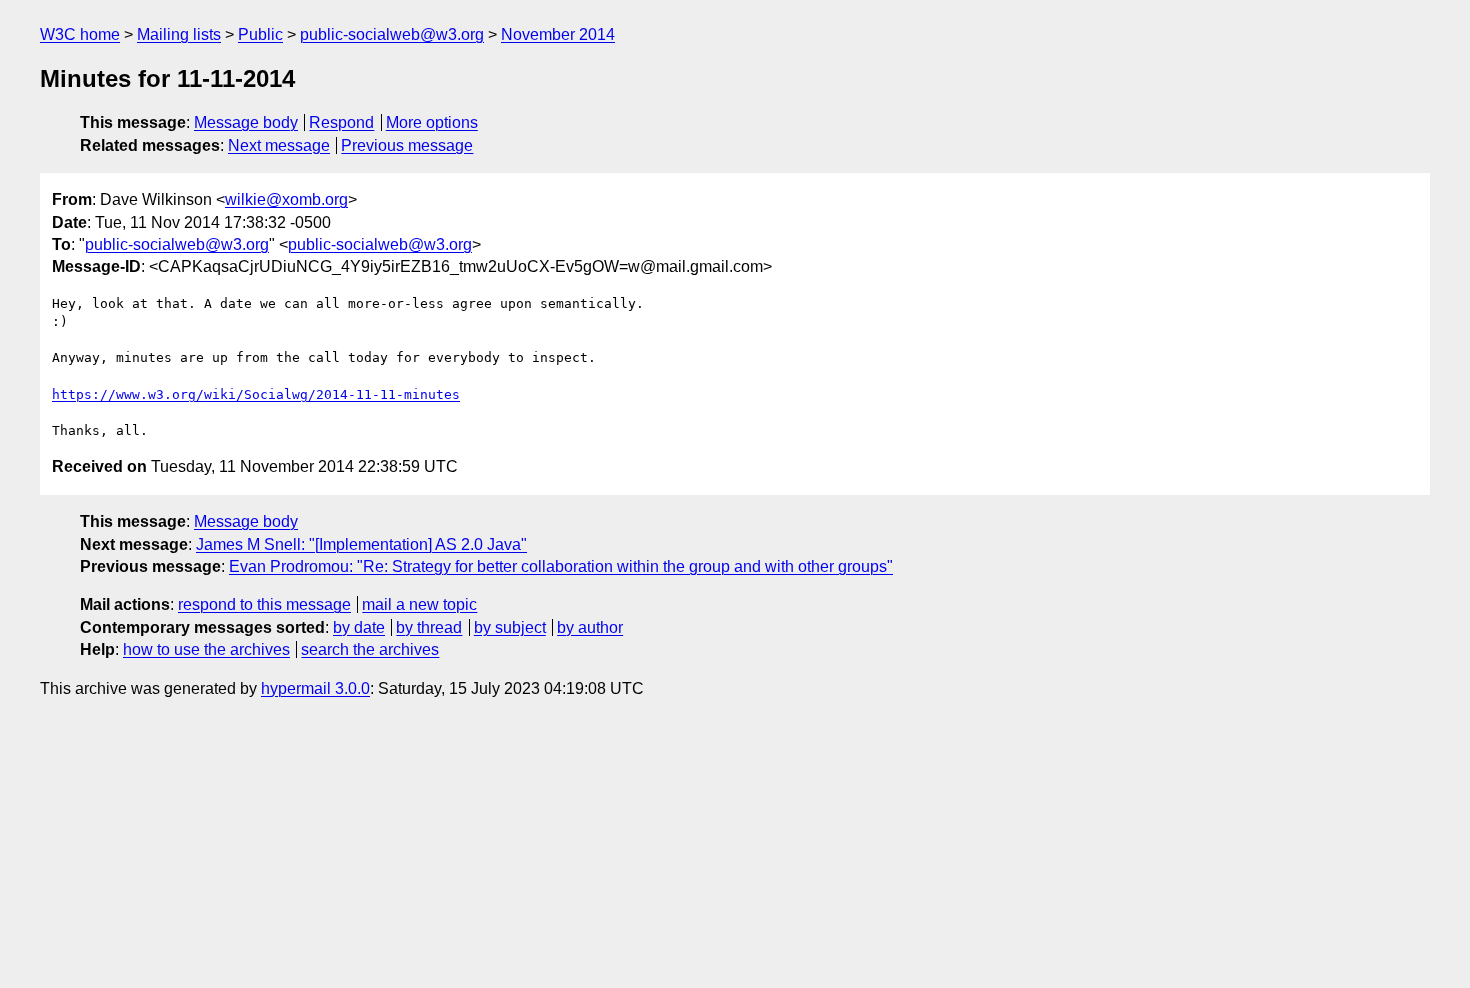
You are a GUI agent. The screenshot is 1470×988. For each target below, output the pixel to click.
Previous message (407, 145)
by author (590, 627)
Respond (341, 122)
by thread (429, 627)
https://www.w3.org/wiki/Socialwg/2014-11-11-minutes (256, 394)
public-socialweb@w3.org (392, 34)
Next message (279, 145)
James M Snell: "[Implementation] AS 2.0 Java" (361, 544)
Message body (246, 122)
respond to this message (264, 604)
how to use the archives (206, 649)
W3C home (80, 34)
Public (260, 34)
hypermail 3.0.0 (315, 688)
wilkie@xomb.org (286, 199)
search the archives (370, 649)
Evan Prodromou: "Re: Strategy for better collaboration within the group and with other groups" (561, 566)
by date (359, 627)
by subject (510, 627)
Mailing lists (179, 34)
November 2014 (558, 34)
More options (432, 122)
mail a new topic (419, 604)
